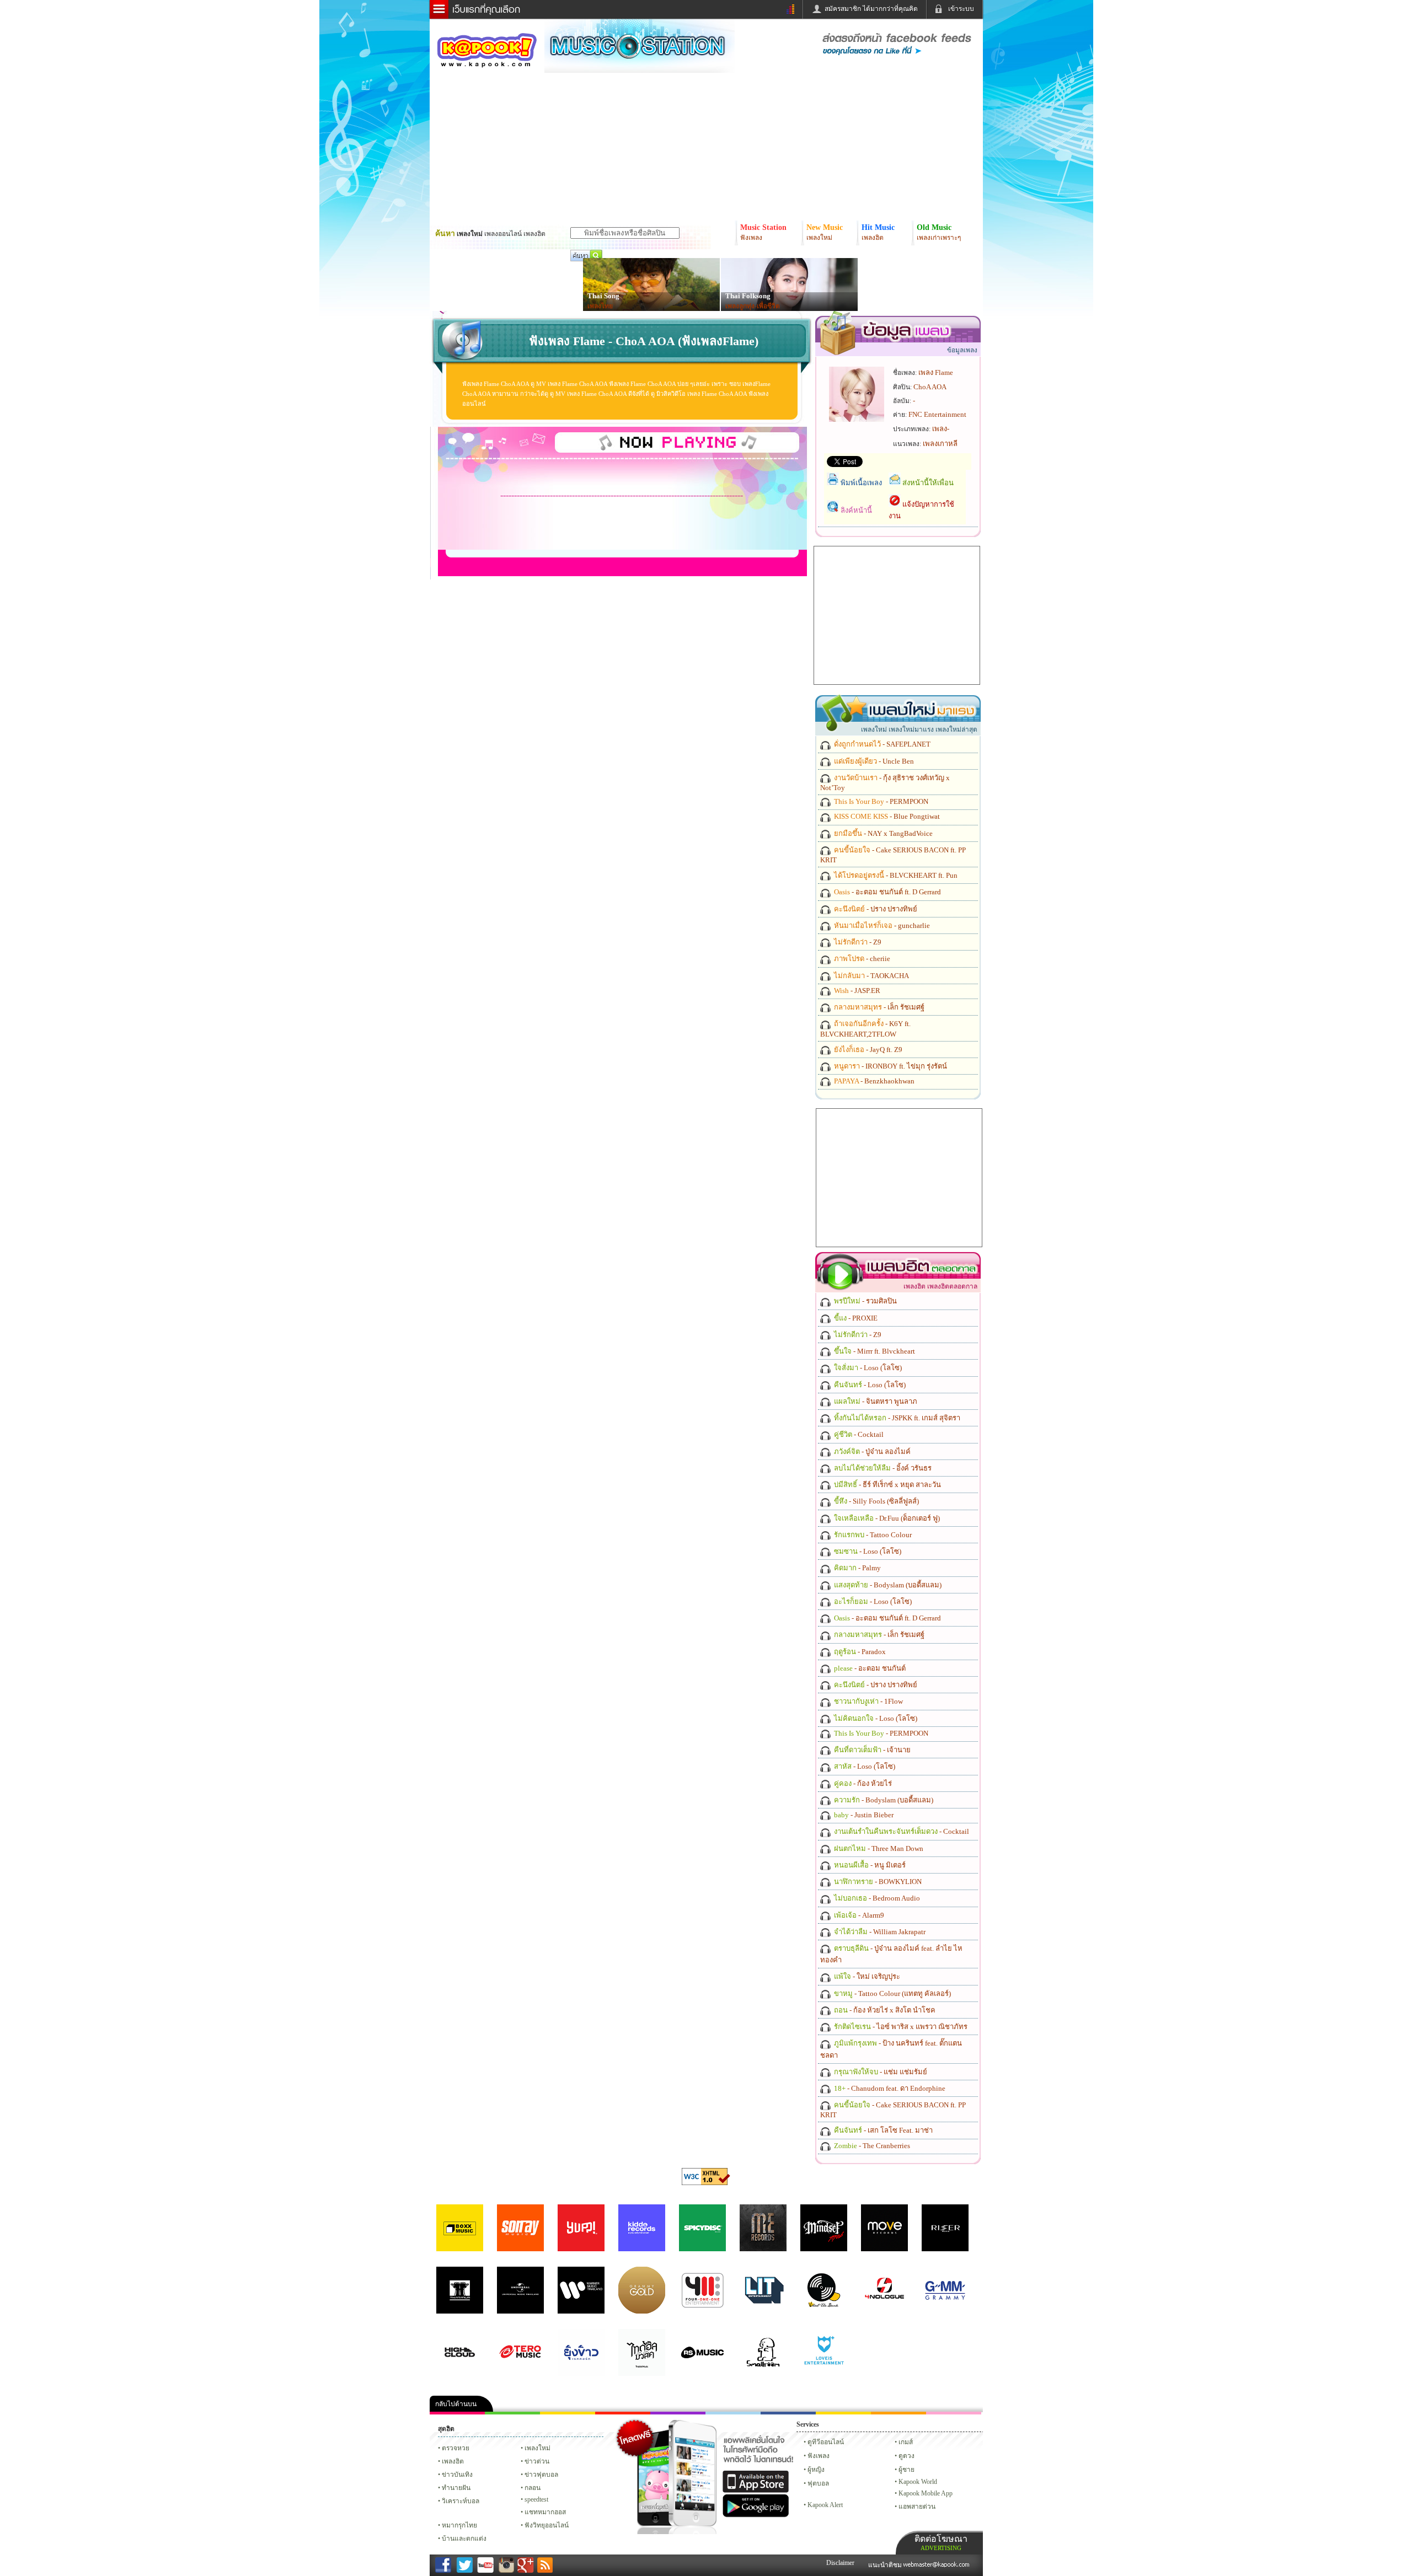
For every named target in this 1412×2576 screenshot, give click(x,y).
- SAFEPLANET (881, 744)
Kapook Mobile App (926, 2493)
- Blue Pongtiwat (886, 816)
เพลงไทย (600, 306)
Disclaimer (840, 2563)
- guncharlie (881, 925)
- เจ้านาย (871, 1750)
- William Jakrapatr (879, 1932)
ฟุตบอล (818, 2483)
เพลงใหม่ (537, 2448)
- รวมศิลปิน (865, 1301)
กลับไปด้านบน (456, 2404)
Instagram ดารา (733, 2413)
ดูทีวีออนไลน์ (826, 2442)
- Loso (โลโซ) (867, 1368)
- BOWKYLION (877, 1882)
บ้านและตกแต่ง (464, 2539)
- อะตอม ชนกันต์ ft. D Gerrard (887, 892)
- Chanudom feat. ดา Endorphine (889, 2088)
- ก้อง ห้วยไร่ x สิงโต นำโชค (884, 2010)
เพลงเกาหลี (940, 444)
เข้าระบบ (961, 9)
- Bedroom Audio (876, 1898)
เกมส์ (906, 2442)
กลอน (788, 2413)
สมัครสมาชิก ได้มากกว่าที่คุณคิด (871, 9)
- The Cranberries (871, 2146)
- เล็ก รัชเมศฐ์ (878, 1007)
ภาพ (512, 2413)
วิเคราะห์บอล (461, 2501)
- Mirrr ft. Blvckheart (874, 1351)
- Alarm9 (858, 1915)
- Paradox (859, 1652)
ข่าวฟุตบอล (541, 2475)
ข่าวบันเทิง (457, 2475)
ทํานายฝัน (456, 2488)
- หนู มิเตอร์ (869, 1865)
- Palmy (857, 1568)
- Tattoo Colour (872, 1535)
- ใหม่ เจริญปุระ (866, 1976)
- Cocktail (858, 1434)
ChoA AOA (930, 387)
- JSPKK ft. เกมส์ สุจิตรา (896, 1418)
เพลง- (941, 429)
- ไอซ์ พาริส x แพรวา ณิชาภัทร (900, 2027)
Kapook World (918, 2482)
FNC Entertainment (937, 414)
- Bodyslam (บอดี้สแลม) (887, 1585)
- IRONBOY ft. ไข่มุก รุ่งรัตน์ (890, 1066)
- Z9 (857, 942)
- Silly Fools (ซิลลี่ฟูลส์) (876, 1501)
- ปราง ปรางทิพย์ (875, 909)
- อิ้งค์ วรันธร (882, 1468)
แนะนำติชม (886, 2565)
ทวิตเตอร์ (678, 2413)
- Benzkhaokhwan (873, 1081)
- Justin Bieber (863, 1815)
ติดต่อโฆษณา (941, 2543)
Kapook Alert (825, 2505)
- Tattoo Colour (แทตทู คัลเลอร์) (892, 1993)
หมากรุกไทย (898, 2413)
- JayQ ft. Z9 (867, 1050)
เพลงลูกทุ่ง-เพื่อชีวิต (753, 306)
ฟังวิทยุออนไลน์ (547, 2525)
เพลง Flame (936, 372)
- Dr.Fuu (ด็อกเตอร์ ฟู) (886, 1518)
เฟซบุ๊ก (623, 2413)
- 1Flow (868, 1701)
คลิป (457, 2413)
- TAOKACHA (871, 976)
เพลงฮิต (453, 2461)
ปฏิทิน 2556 (568, 2413)
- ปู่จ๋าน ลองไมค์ (871, 1451)
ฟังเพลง (819, 2456)
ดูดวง (906, 2456)
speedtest (536, 2499)
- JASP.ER (856, 991)
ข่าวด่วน (537, 2461)
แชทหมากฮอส (843, 2413)
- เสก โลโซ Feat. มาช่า (882, 2130)
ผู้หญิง (816, 2470)
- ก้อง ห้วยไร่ (862, 1783)
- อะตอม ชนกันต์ (869, 1668)
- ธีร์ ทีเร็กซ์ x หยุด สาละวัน (887, 1485)
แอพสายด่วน (917, 2507)
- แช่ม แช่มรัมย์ (880, 2072)
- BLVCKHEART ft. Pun (895, 875)
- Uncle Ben (873, 761)
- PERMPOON (880, 801)
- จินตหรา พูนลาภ (875, 1401)
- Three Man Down (878, 1848)
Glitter (954, 2413)
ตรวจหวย (456, 2448)
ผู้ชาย (906, 2470)
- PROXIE (855, 1318)
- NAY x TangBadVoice (882, 833)
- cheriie (861, 959)
